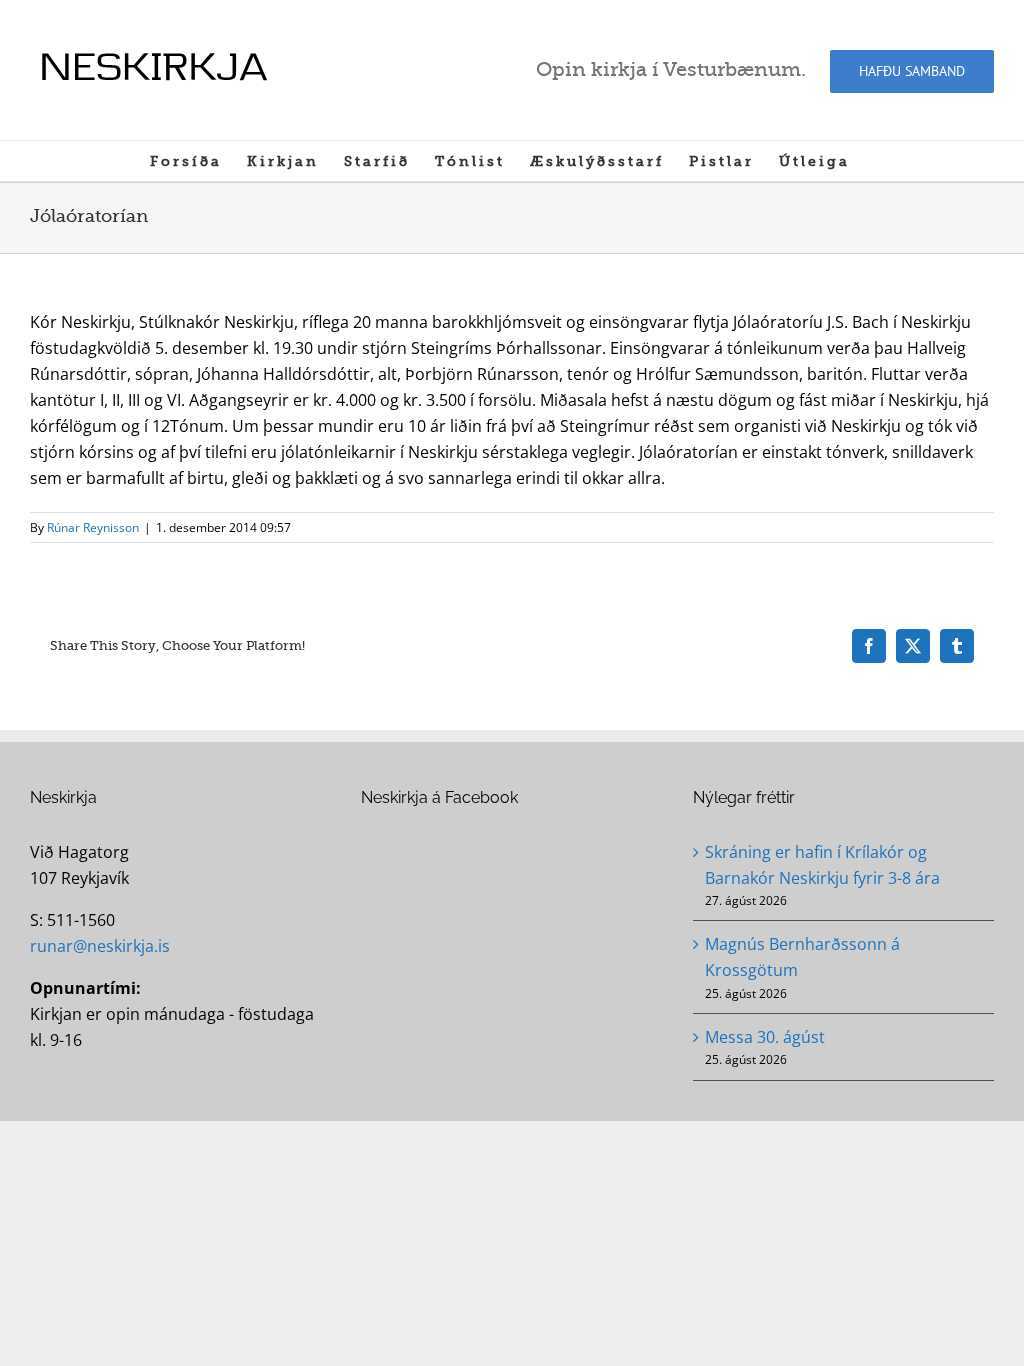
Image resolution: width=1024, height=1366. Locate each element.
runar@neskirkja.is (100, 946)
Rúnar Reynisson (93, 527)
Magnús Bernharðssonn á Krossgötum (802, 957)
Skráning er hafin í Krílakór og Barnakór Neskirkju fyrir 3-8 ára (822, 865)
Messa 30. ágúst (765, 1037)
